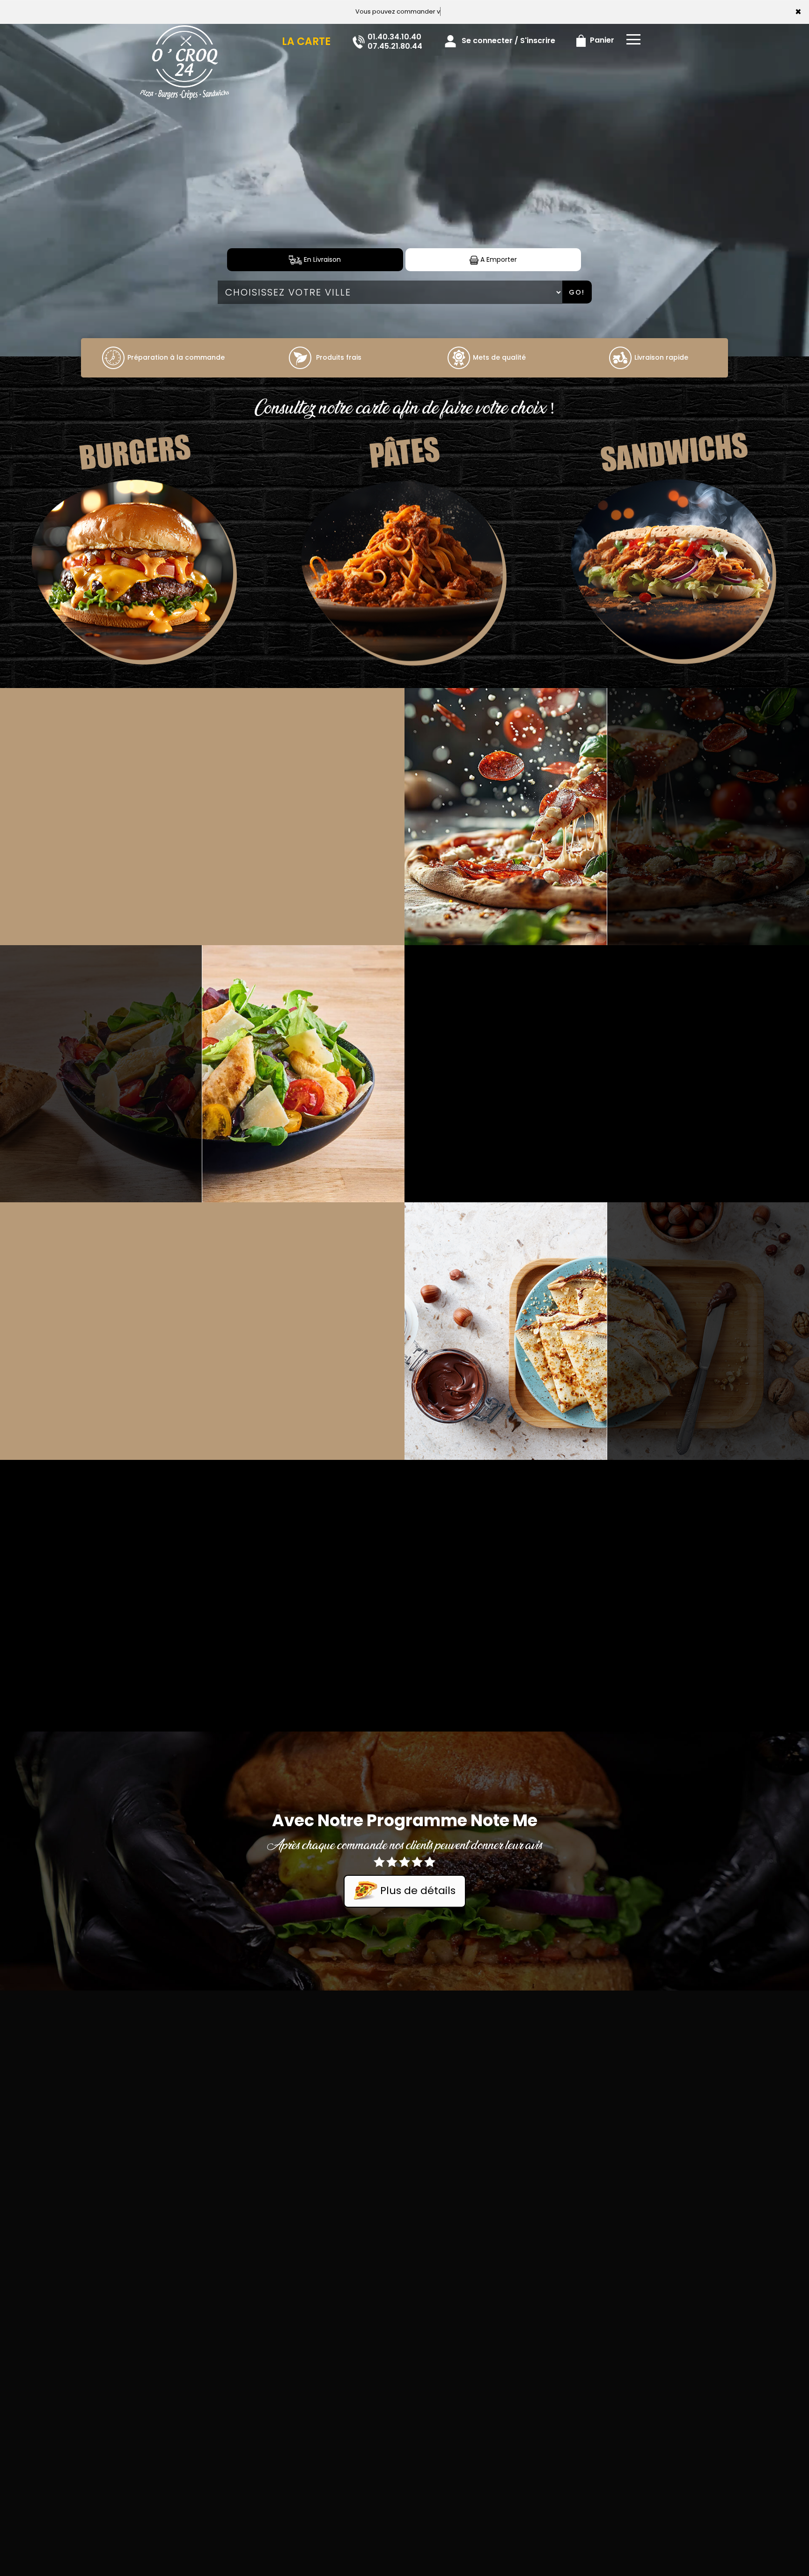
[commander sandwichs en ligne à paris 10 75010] (674, 574)
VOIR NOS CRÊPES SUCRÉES (708, 1329)
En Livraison (321, 259)
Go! (577, 292)
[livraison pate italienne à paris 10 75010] (404, 574)
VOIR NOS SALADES (101, 1072)
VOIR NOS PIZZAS (708, 815)
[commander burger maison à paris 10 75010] (135, 574)
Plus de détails (416, 1891)
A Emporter (498, 259)
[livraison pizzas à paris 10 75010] (184, 37)
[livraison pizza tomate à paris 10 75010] (113, 357)
